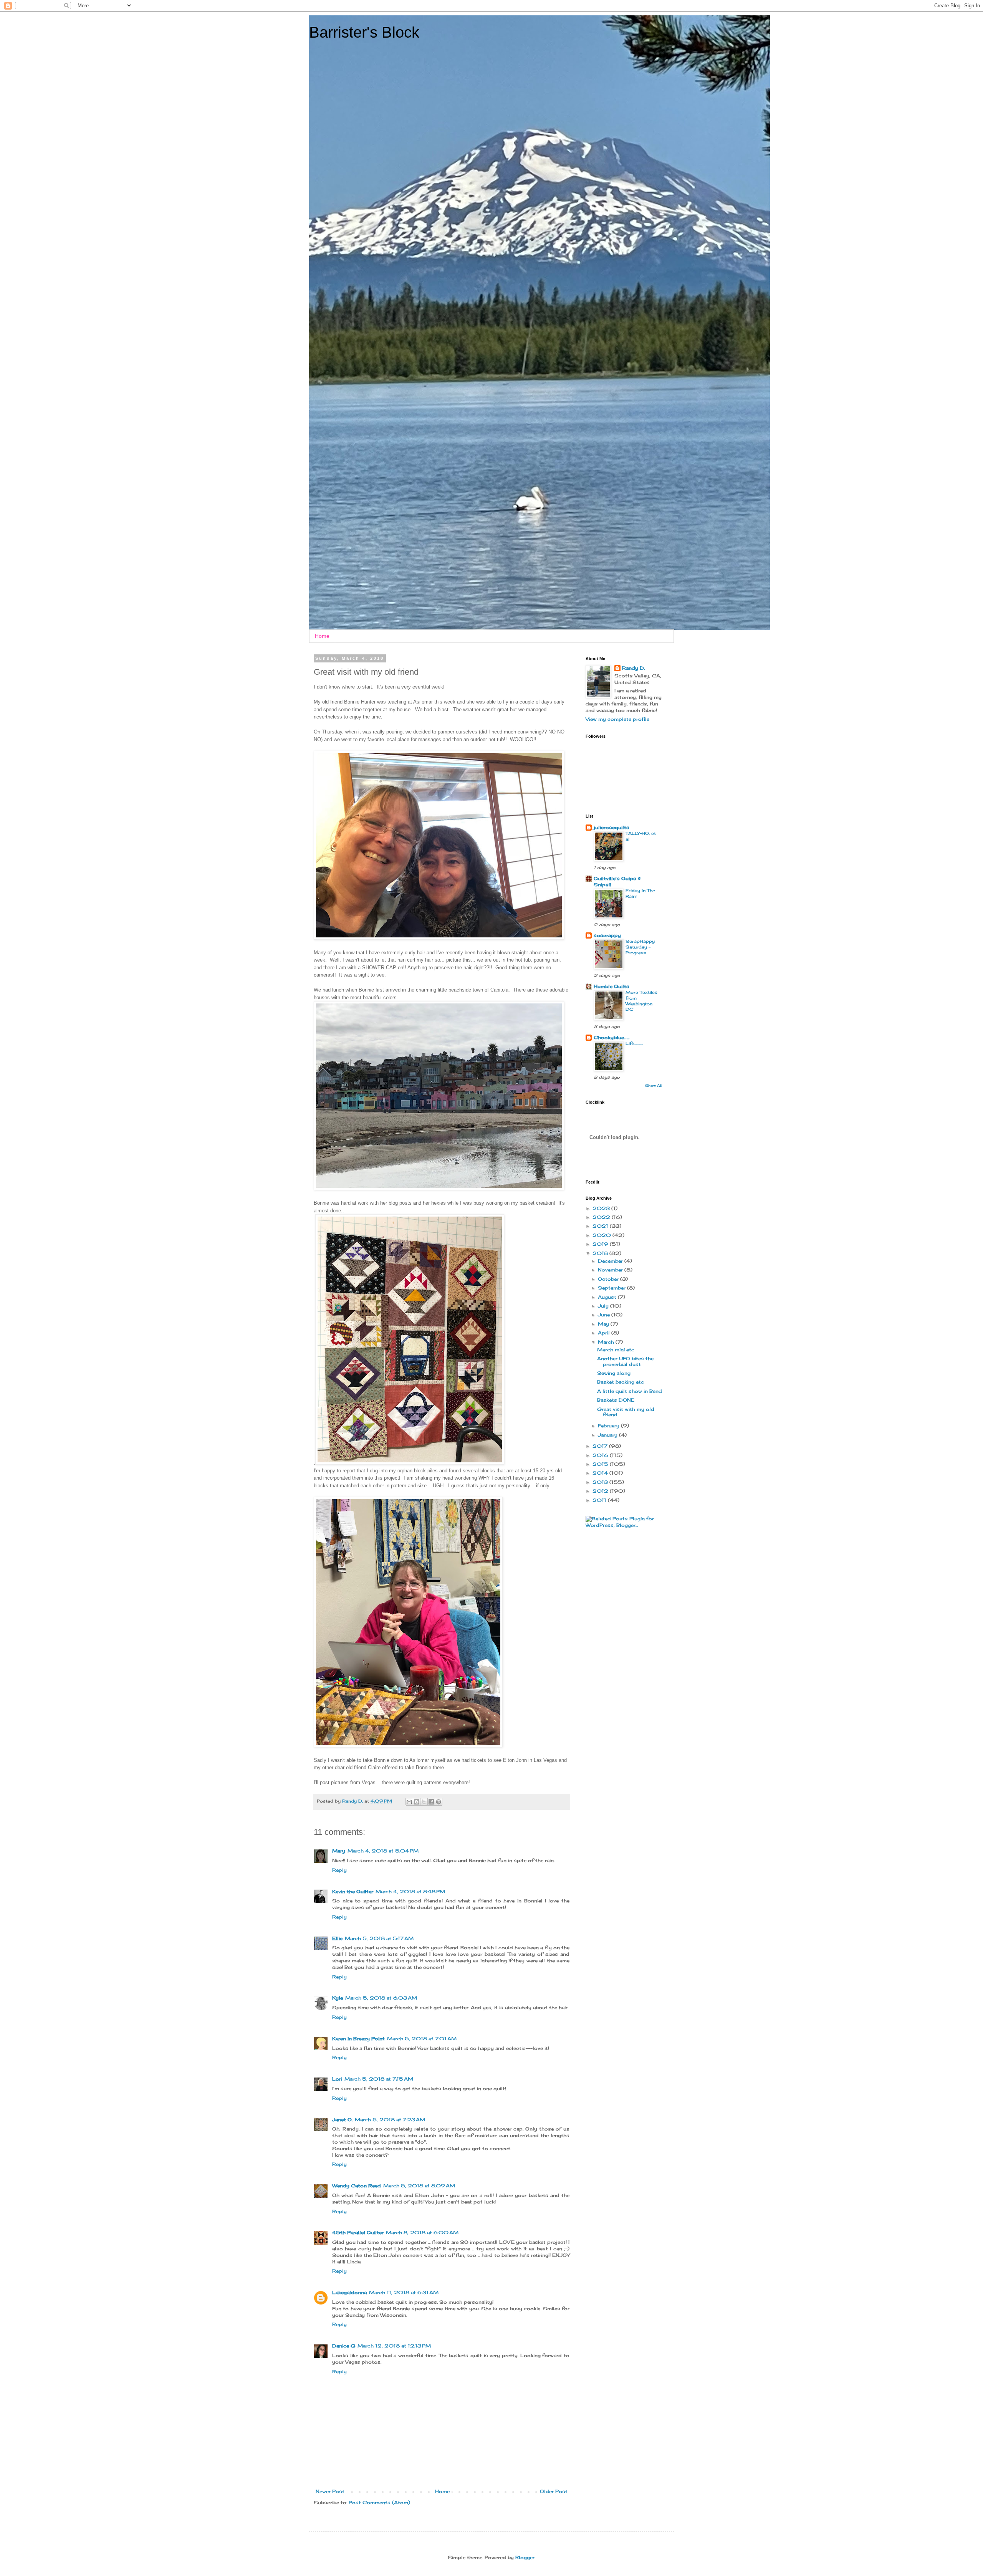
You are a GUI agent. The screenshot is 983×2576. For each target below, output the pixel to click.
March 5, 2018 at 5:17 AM (379, 1938)
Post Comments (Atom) (379, 2502)
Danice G (344, 2346)
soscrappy (607, 935)
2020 (602, 1235)
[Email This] (409, 1802)
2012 (601, 1491)
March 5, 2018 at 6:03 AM (381, 1998)
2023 (602, 1208)
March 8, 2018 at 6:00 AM (422, 2232)
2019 (601, 1244)
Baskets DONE (616, 1400)
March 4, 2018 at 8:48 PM (410, 1891)
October (609, 1279)
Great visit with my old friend (626, 1412)
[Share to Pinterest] (439, 1802)
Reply (339, 1870)
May (604, 1324)
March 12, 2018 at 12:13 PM (394, 2346)
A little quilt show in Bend (630, 1391)
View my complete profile (617, 719)
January (608, 1435)
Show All (654, 1085)
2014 (601, 1473)
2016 (601, 1455)
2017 (601, 1446)
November (611, 1270)
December (611, 1261)
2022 (602, 1217)
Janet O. (342, 2120)
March (607, 1342)
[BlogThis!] (417, 1802)
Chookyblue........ (612, 1037)
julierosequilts (611, 827)
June (605, 1315)
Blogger (525, 2557)
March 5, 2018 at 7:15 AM (379, 2079)
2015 (601, 1464)
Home (322, 636)
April (605, 1333)
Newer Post (330, 2491)
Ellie (337, 1938)
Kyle (338, 1998)
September (612, 1288)
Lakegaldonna (349, 2292)
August (608, 1297)
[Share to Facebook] (431, 1802)
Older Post (554, 2491)
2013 (601, 1482)
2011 (600, 1500)
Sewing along (614, 1373)
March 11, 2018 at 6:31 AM (404, 2292)
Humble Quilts (611, 986)
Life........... (634, 1043)
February (609, 1426)
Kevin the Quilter (353, 1891)
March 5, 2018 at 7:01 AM (422, 2039)
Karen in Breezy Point (358, 2039)
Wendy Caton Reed (357, 2186)
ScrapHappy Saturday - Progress (640, 947)
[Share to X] (424, 1802)
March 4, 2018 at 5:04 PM (383, 1851)
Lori (337, 2079)
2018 (601, 1253)
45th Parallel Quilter (358, 2232)
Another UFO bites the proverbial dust (625, 1361)
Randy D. (633, 668)
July (604, 1306)
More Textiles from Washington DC (641, 1001)
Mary (339, 1851)
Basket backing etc (621, 1382)
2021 (601, 1226)
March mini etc (616, 1350)
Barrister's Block (364, 32)
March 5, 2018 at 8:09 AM (419, 2186)
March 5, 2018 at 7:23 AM (390, 2120)
